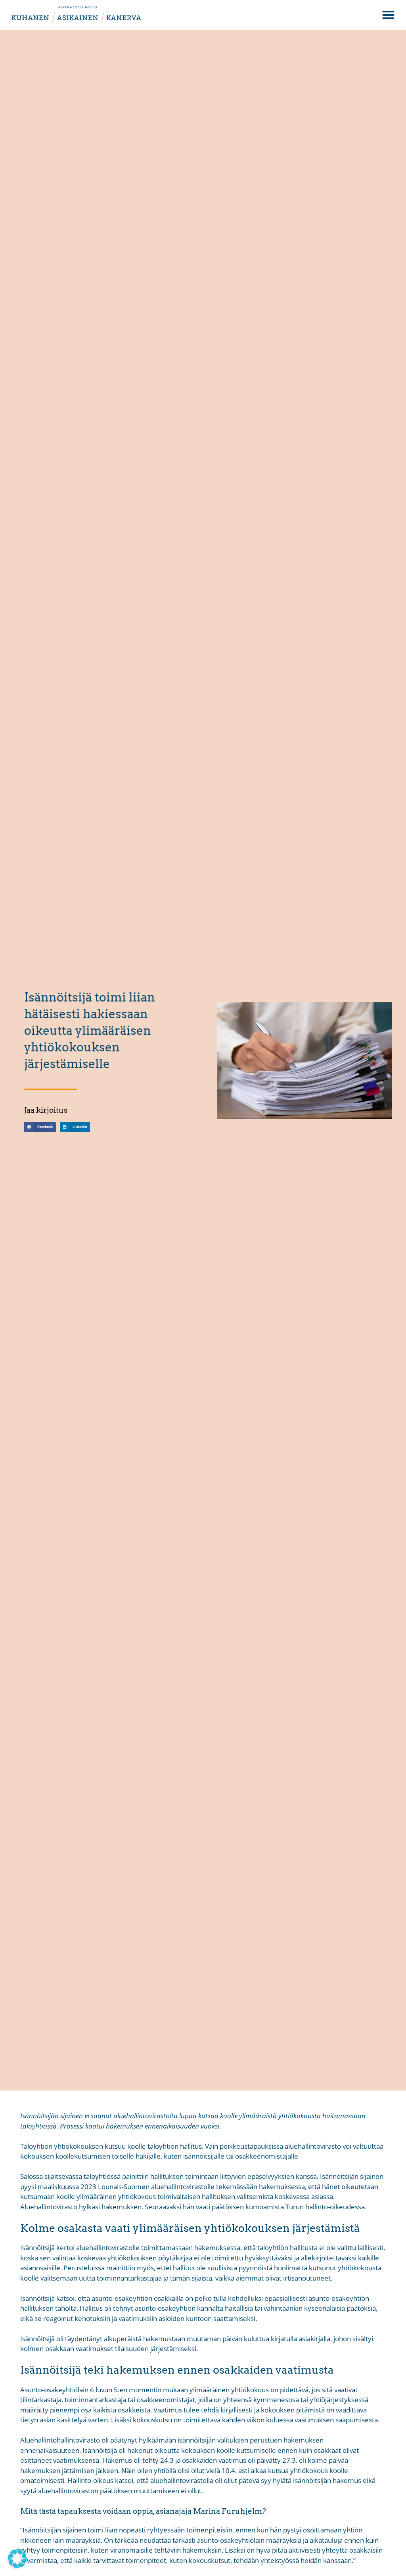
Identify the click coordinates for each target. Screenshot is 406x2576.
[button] (388, 15)
